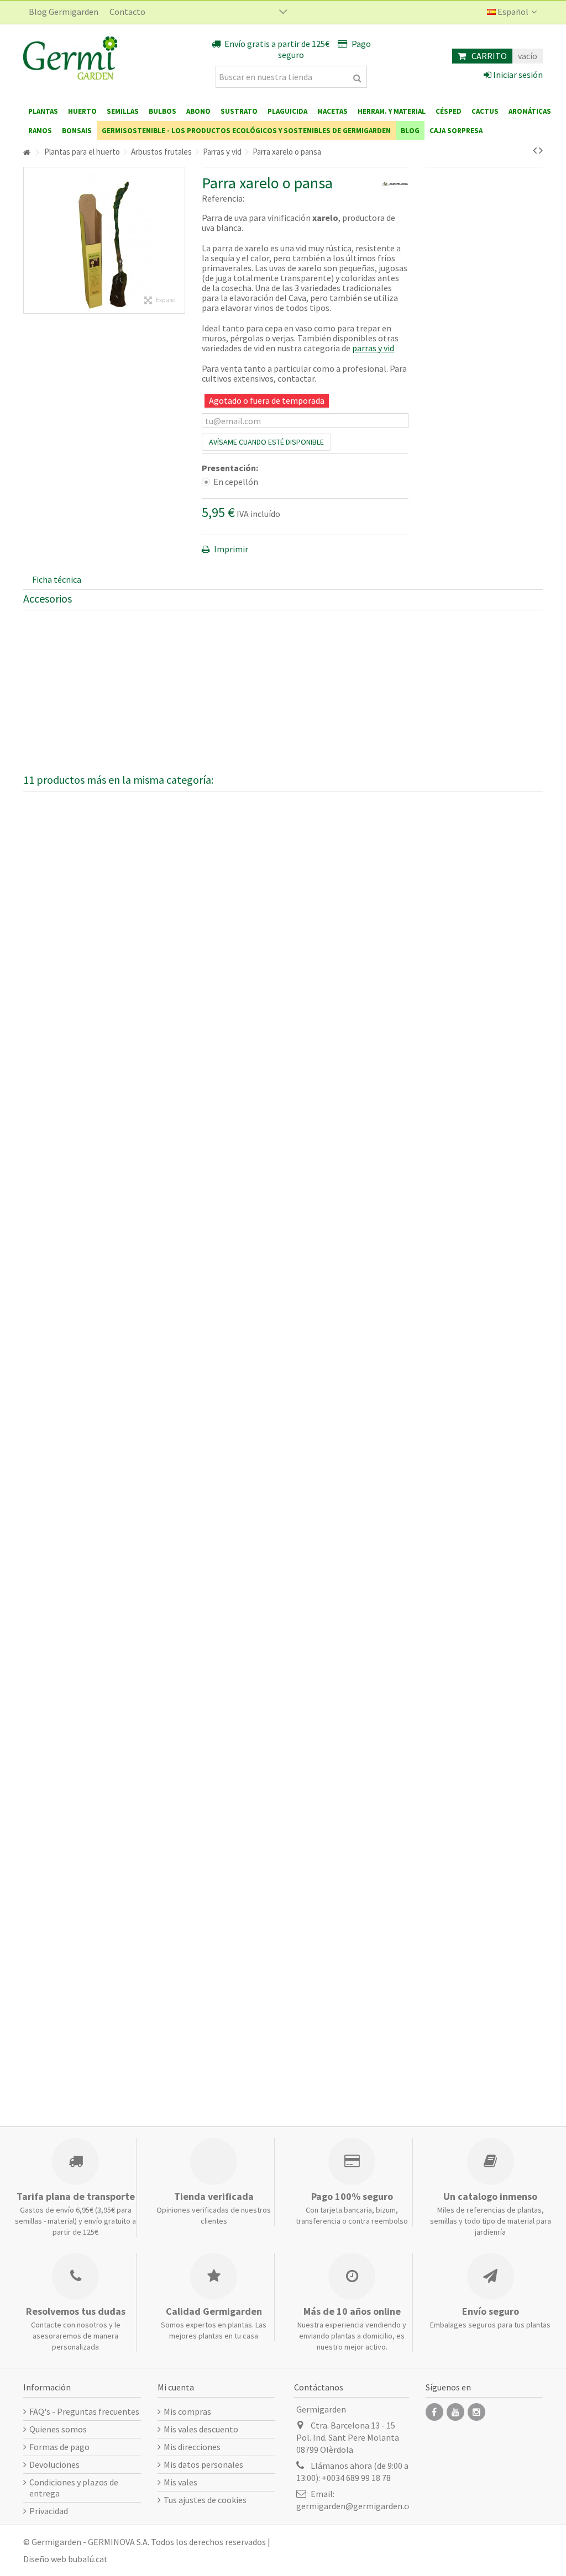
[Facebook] (434, 2412)
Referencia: (223, 198)
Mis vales (180, 2482)
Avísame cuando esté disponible (266, 442)
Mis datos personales (203, 2464)
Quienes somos (58, 2429)
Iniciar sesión (517, 75)
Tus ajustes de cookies (205, 2500)
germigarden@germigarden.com (358, 2506)
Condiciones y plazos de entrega (74, 2488)
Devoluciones (54, 2464)
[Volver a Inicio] (27, 153)
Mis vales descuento (201, 2429)
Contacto (127, 12)
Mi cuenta (176, 2387)
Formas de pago (59, 2447)
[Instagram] (476, 2412)
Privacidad (49, 2511)
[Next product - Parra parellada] (541, 150)
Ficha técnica (57, 579)
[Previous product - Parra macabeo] (535, 150)
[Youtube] (455, 2412)
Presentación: (231, 468)
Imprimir (230, 549)
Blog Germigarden (64, 12)
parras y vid (373, 348)
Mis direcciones (192, 2447)
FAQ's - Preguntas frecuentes (84, 2411)
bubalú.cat (88, 2559)
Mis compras (187, 2411)
